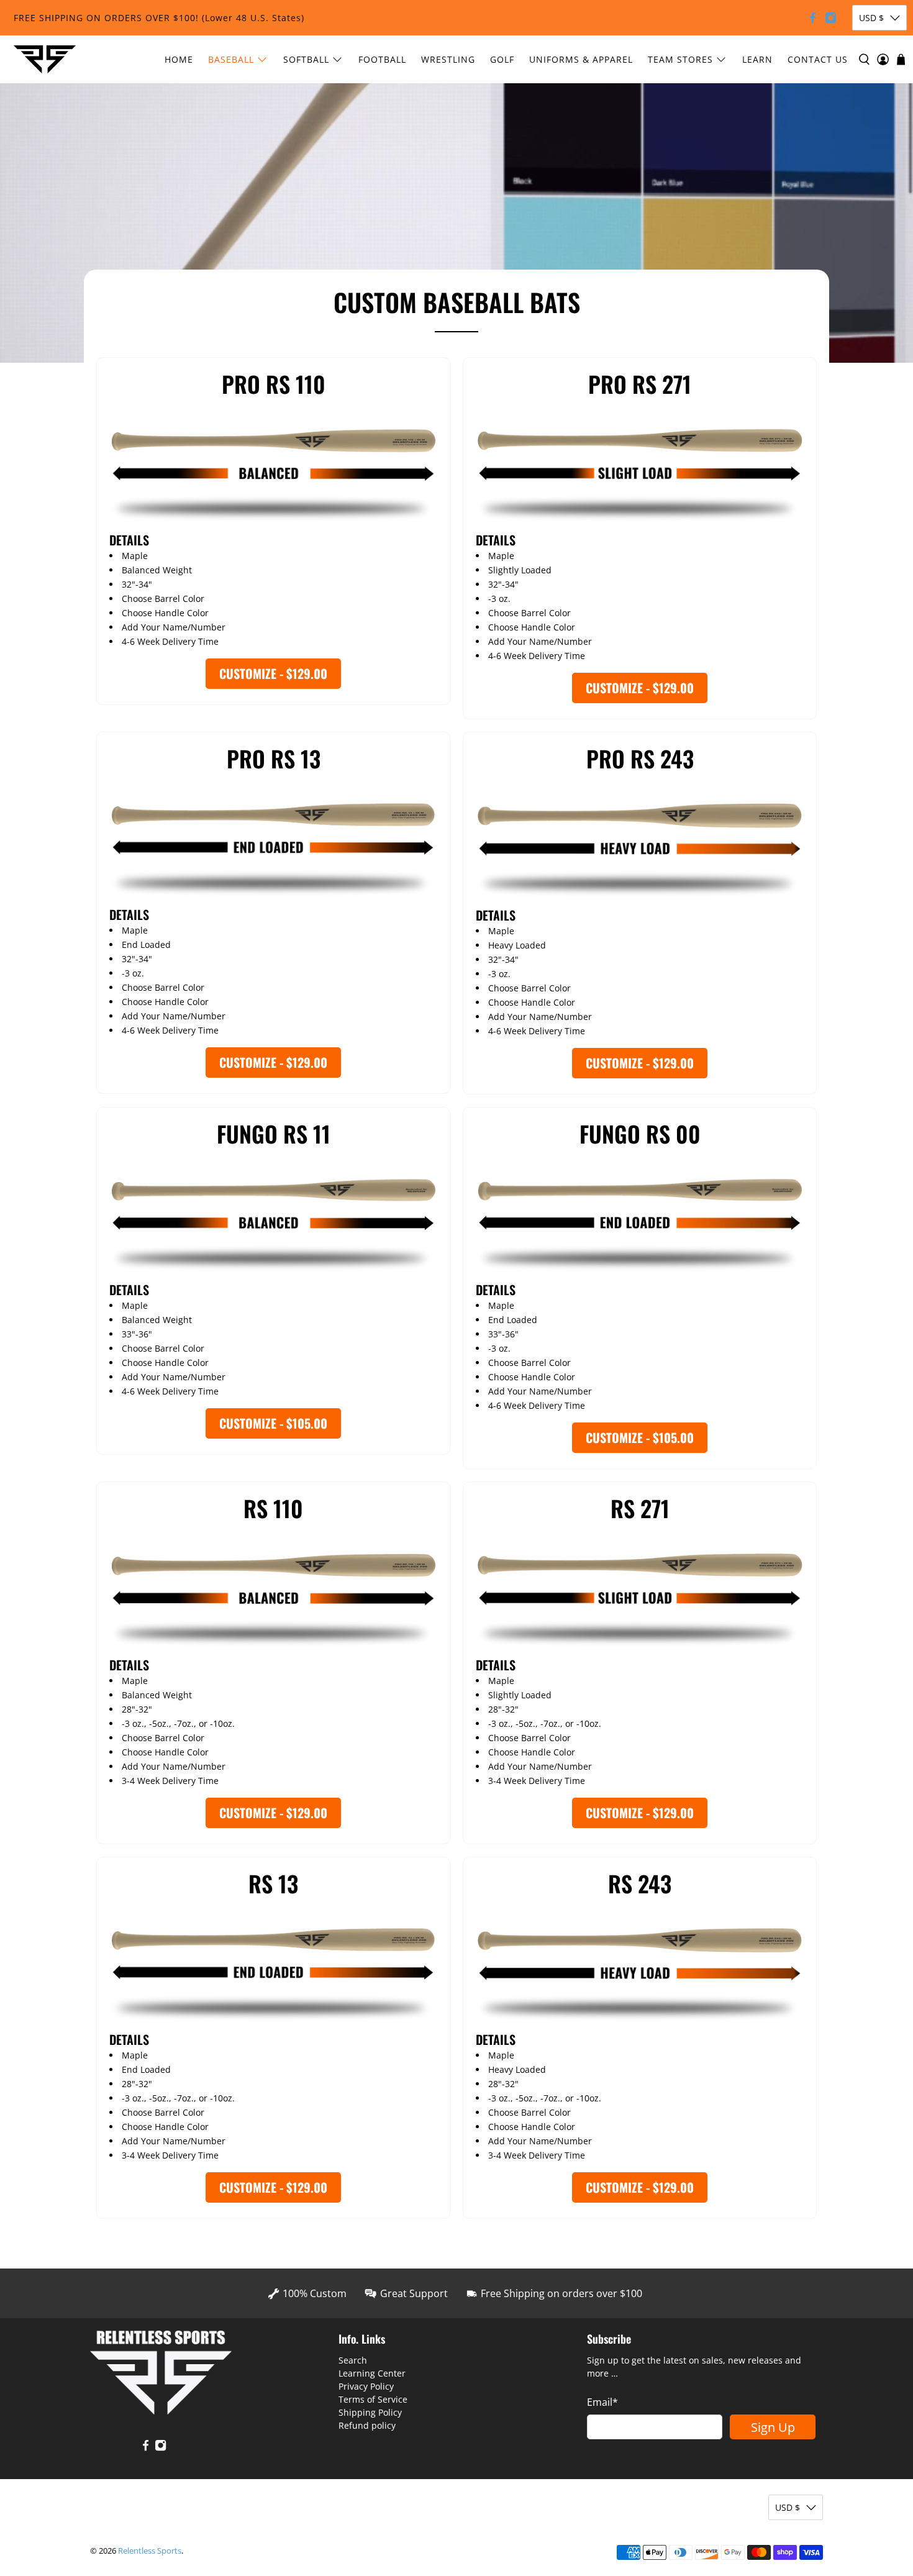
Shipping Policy (370, 2412)
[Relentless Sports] (45, 59)
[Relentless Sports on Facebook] (813, 18)
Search (353, 2360)
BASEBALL (231, 59)
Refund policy (367, 2425)
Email (602, 2402)
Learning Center (372, 2373)
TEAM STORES (680, 59)
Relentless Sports (150, 2551)
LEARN (757, 59)
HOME (179, 59)
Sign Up (773, 2427)
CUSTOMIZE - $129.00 (273, 673)
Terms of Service (373, 2399)
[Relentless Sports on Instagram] (831, 18)
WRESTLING (448, 59)
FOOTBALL (382, 59)
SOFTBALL (306, 59)
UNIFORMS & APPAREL (581, 59)
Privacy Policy (366, 2386)
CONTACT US (818, 59)
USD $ (871, 18)
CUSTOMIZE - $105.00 (273, 1423)
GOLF (502, 59)
